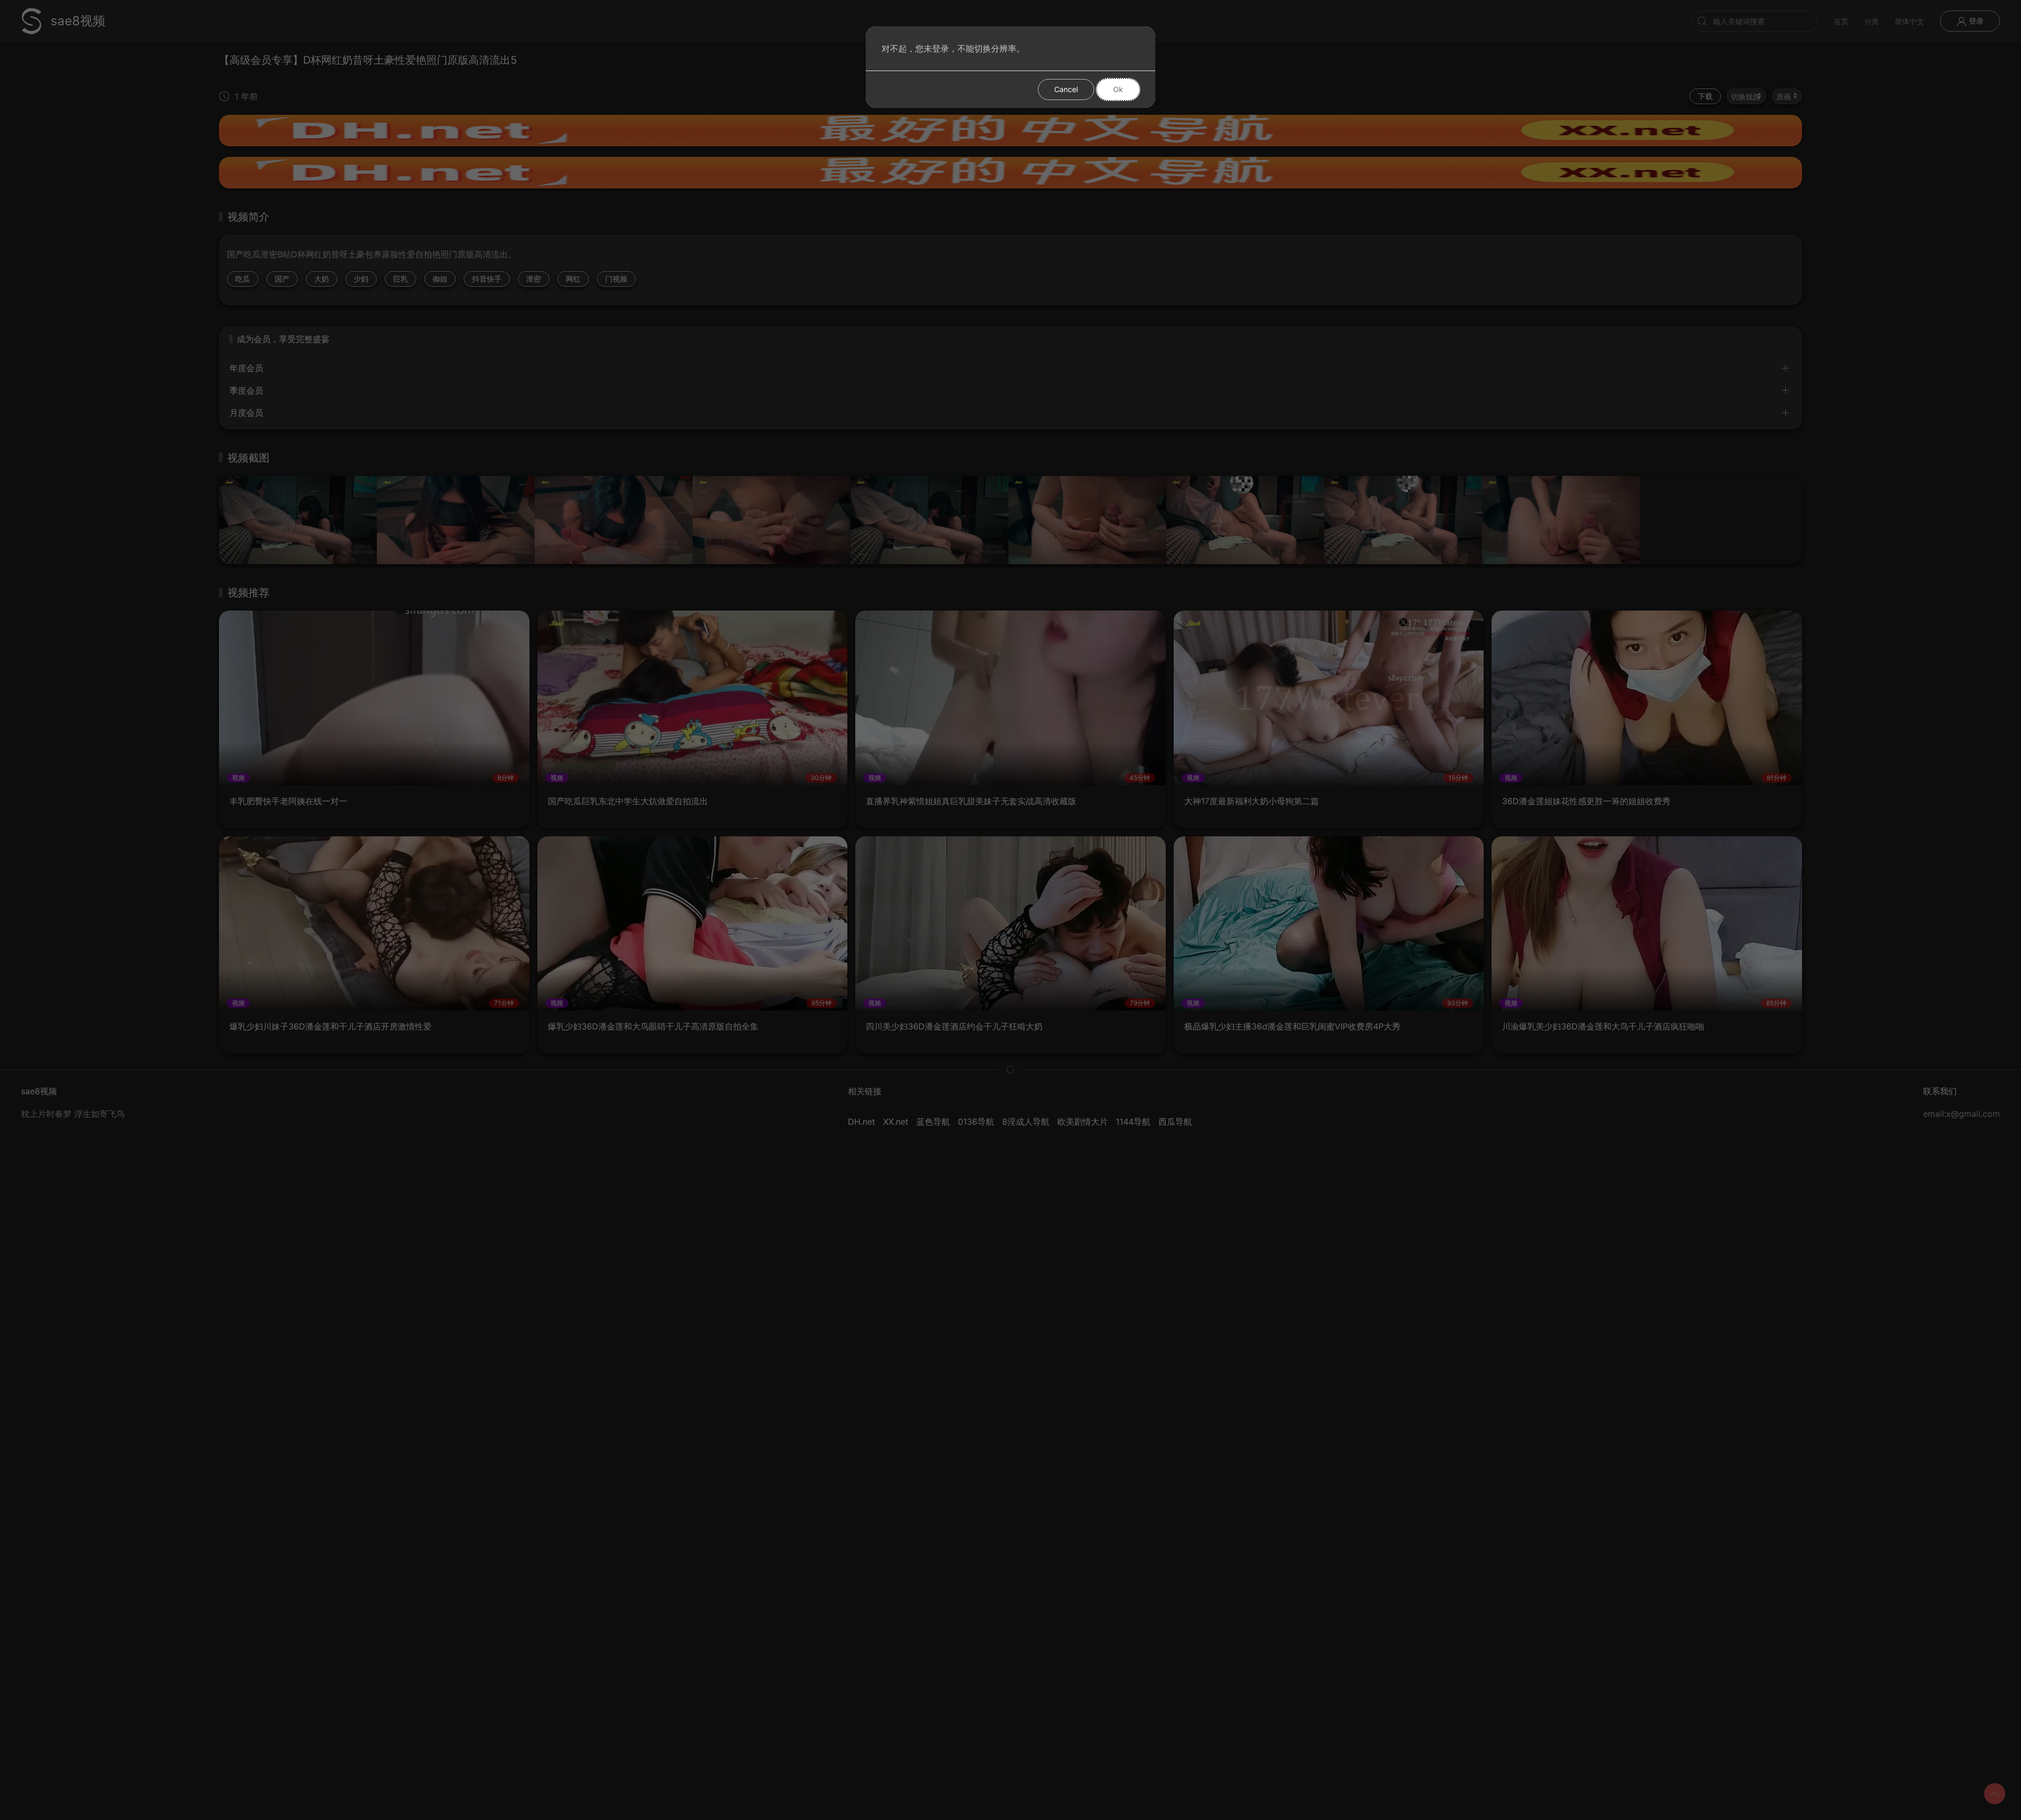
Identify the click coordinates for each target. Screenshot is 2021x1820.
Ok (1118, 89)
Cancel (1066, 89)
